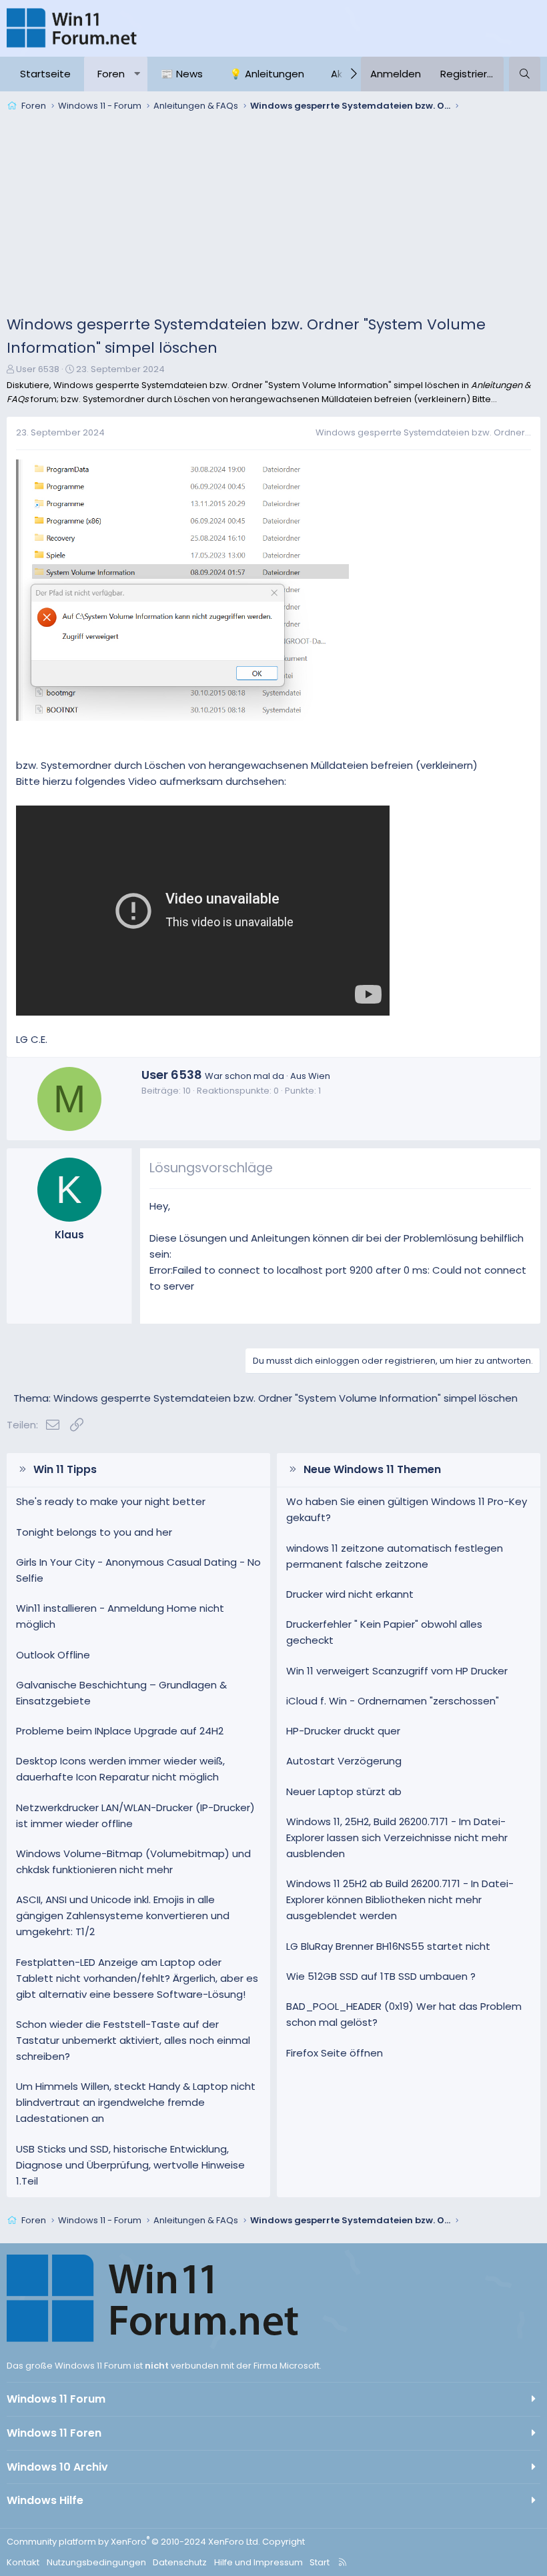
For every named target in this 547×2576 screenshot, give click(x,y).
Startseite (45, 74)
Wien (319, 1076)
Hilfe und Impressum (258, 2562)
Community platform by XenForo (133, 2542)
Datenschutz (180, 2562)
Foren (111, 74)
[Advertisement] (273, 216)
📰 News (182, 74)
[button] (137, 74)
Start (320, 2562)
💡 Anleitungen (267, 74)
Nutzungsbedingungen (96, 2562)
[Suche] (525, 74)
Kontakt (23, 2562)
